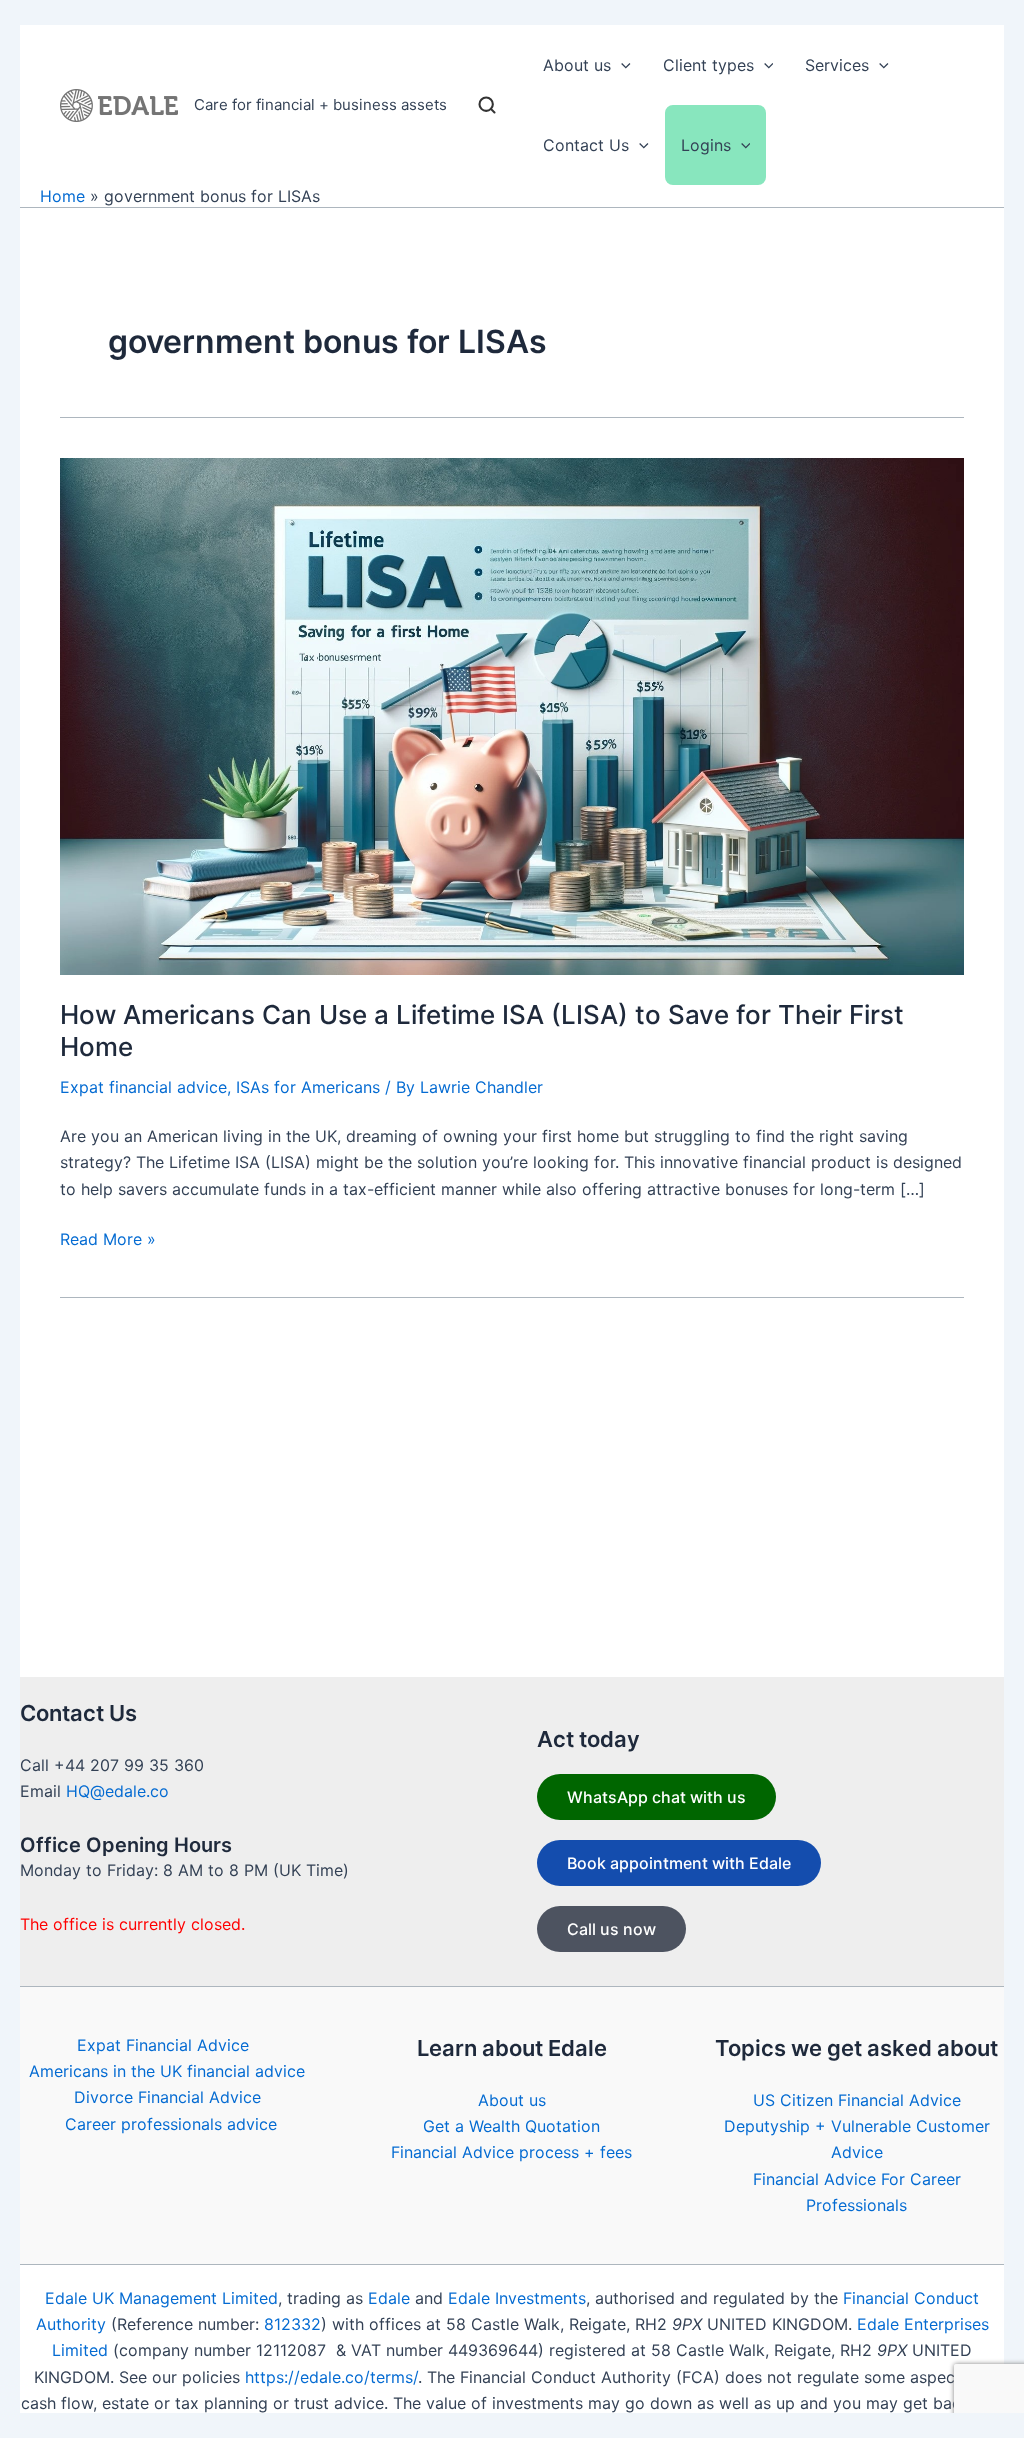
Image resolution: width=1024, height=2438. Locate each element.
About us (512, 2100)
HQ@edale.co (117, 1791)
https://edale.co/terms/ (331, 2377)
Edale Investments (517, 2298)
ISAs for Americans (308, 1087)
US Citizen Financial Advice (857, 2100)
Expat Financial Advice (163, 2045)
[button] (621, 65)
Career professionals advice (171, 2124)
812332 (292, 2324)
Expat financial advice (143, 1087)
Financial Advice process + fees (511, 2152)
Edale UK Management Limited (161, 2298)
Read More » (108, 1240)
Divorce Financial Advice (167, 2097)
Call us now (611, 1929)
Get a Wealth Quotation (511, 2126)
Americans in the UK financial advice (167, 2071)
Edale (389, 2298)
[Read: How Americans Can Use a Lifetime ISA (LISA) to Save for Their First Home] (512, 715)
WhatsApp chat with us (656, 1797)
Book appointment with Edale (679, 1863)
